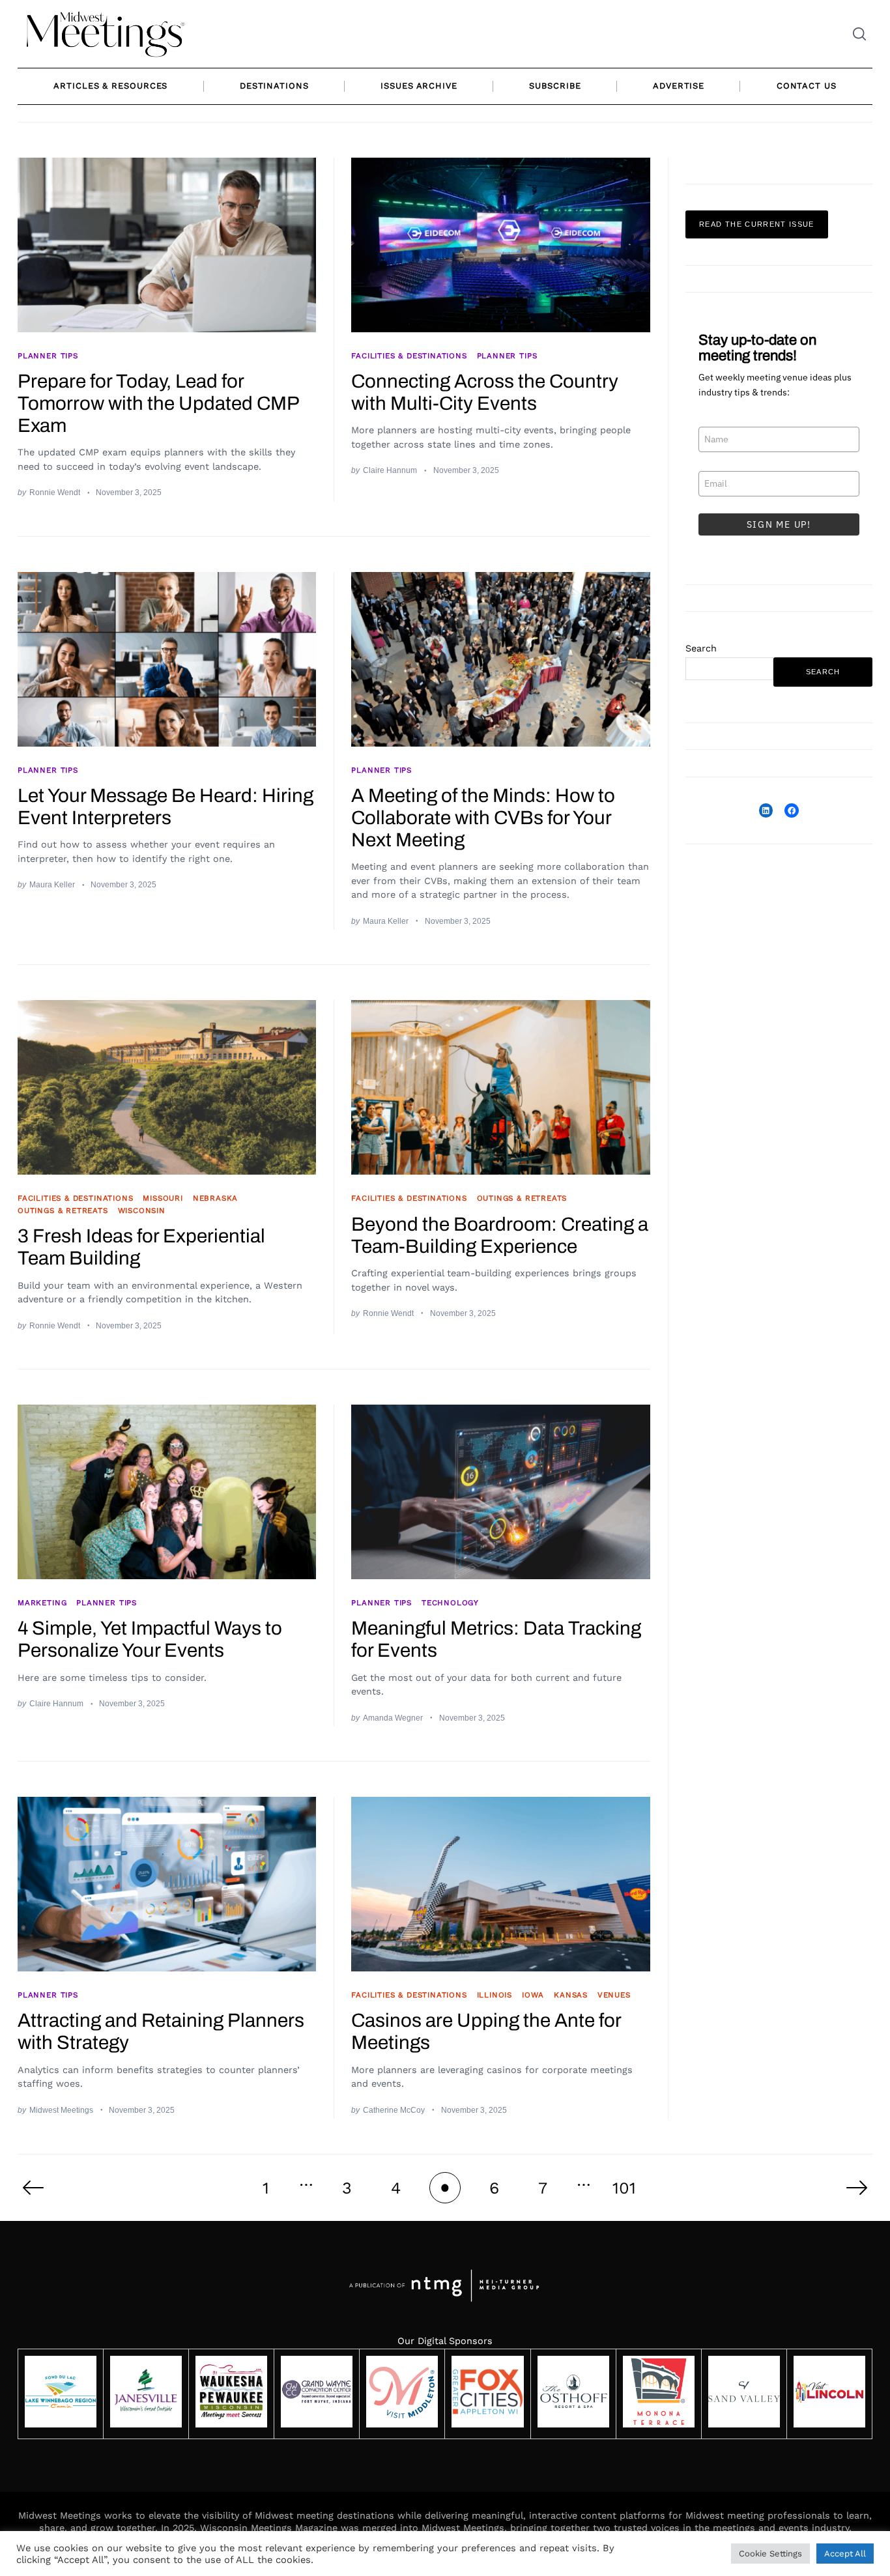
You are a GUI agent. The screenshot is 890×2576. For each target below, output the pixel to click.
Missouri (163, 1198)
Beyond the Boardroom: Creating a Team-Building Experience (500, 1235)
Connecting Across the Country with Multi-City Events (485, 392)
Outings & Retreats (63, 1210)
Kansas (571, 1995)
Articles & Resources (110, 86)
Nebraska (216, 1198)
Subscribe (555, 86)
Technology (450, 1603)
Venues (614, 1995)
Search (701, 648)
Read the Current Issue (757, 225)
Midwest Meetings (61, 2110)
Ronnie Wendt (55, 492)
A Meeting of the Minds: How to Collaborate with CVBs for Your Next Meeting (483, 818)
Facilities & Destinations (409, 356)
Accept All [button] (845, 2554)
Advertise (679, 86)
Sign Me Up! (779, 525)
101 (624, 2188)
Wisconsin (142, 1210)
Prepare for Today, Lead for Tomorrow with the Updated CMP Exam (158, 403)
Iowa (533, 1995)
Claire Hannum (390, 470)
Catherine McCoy (394, 2110)
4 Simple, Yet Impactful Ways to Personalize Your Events (150, 1639)
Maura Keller (52, 884)
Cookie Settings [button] (770, 2554)
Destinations (274, 86)
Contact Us (807, 86)
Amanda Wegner (393, 1718)
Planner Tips (48, 356)
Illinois (495, 1995)
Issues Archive (419, 86)
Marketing (42, 1603)
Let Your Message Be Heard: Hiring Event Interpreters (165, 807)
